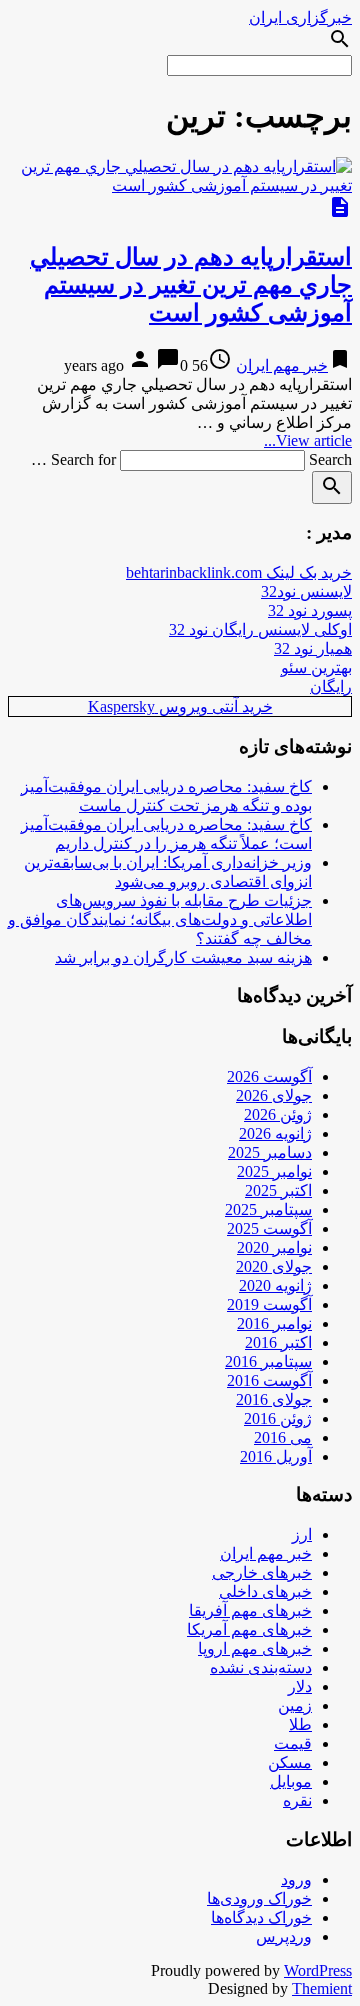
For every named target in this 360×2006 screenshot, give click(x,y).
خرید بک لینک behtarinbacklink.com (239, 572)
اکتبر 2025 (278, 1190)
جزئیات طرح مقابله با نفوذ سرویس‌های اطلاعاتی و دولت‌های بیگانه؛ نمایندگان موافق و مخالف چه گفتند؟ (160, 919)
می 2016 (283, 1437)
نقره (297, 1800)
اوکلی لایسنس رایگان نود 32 (260, 629)
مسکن (290, 1762)
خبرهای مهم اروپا (255, 1648)
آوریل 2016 (276, 1456)
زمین (295, 1705)
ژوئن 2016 (278, 1418)
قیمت (293, 1743)
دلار (300, 1686)
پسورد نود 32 (310, 610)
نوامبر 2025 (274, 1171)
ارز (302, 1534)
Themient (322, 1988)
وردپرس (284, 1936)
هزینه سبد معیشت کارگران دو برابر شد (183, 957)
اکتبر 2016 (278, 1342)
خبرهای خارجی (262, 1572)
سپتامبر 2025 (268, 1209)
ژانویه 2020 (275, 1285)
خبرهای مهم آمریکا (249, 1629)
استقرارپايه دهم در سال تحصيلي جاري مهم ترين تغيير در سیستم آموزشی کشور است (191, 285)
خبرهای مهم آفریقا (250, 1610)
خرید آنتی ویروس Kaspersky (180, 706)
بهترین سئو (316, 667)
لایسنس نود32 (306, 591)
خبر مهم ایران (282, 365)
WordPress (318, 1970)
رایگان (331, 686)
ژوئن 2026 (278, 1114)
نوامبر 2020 (274, 1247)
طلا (300, 1724)
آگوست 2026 (269, 1076)
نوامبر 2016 (274, 1323)
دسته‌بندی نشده (261, 1667)
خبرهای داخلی (265, 1591)
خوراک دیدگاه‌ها (261, 1917)
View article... (308, 440)
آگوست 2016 (269, 1380)
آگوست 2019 (269, 1304)
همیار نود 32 (313, 648)
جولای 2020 (274, 1266)
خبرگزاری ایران (300, 17)
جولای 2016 (274, 1399)
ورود (296, 1879)
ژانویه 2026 (275, 1133)
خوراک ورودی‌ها (259, 1898)
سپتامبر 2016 (268, 1361)
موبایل (291, 1781)
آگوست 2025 (269, 1228)
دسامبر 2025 (270, 1152)
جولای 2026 (274, 1095)
